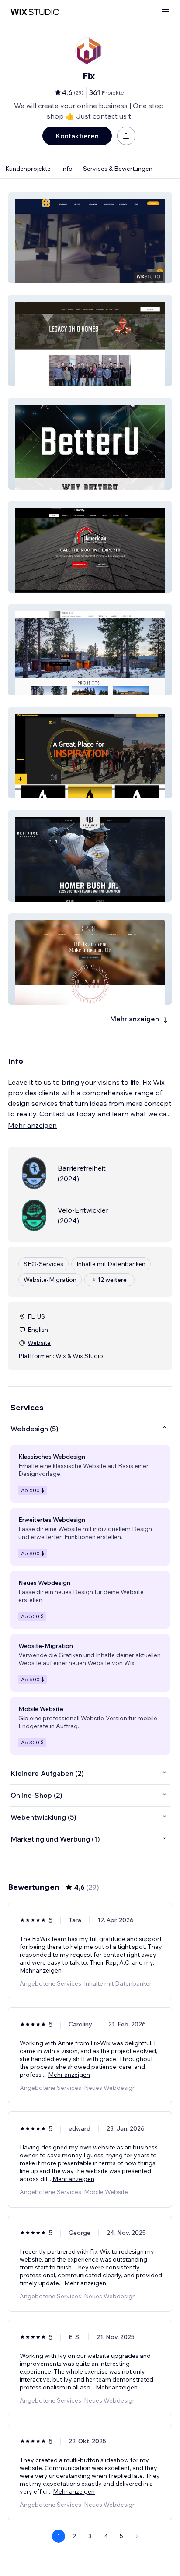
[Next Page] (137, 2536)
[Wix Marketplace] (35, 12)
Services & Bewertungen (118, 169)
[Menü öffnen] (165, 12)
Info (67, 169)
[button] (90, 238)
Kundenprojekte (28, 169)
